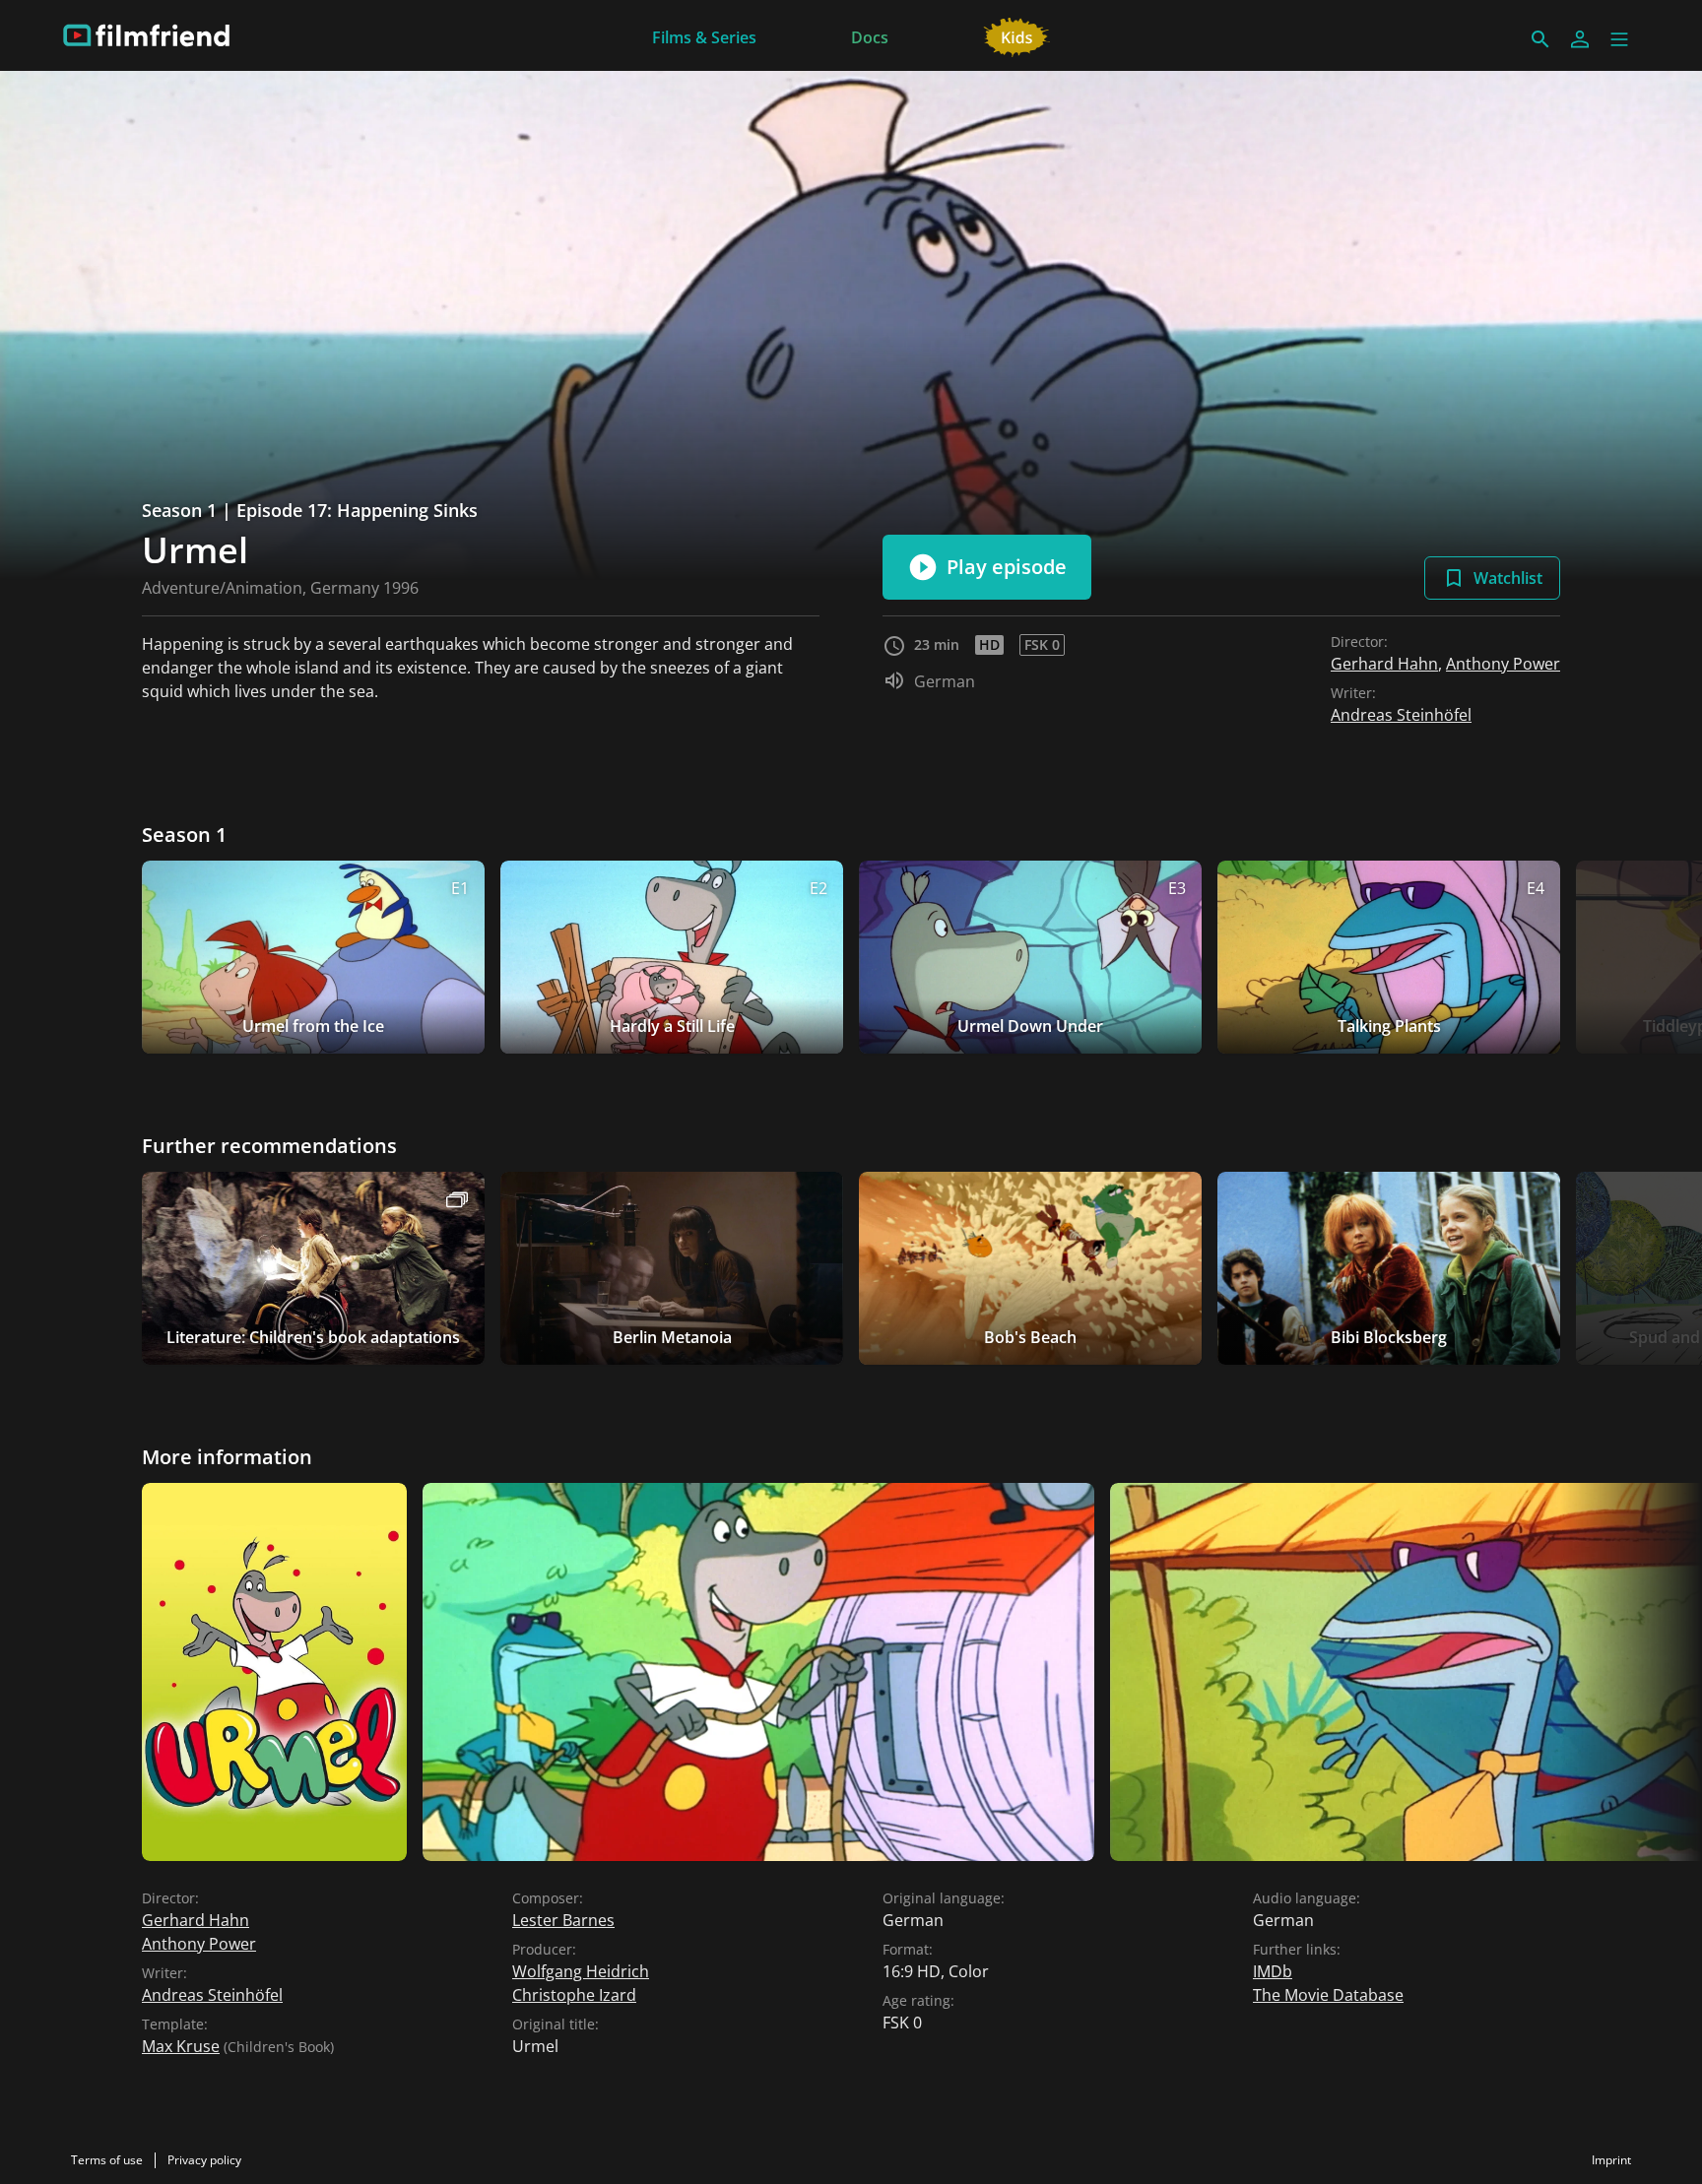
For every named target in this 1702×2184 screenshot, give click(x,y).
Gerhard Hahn (1384, 664)
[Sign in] (1580, 39)
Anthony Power (1503, 664)
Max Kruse (181, 2046)
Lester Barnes (563, 1920)
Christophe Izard (574, 1995)
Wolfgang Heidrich (581, 1971)
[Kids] (1017, 35)
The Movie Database (1328, 1995)
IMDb (1273, 1971)
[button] (1619, 39)
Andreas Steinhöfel (1401, 715)
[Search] (1540, 39)
